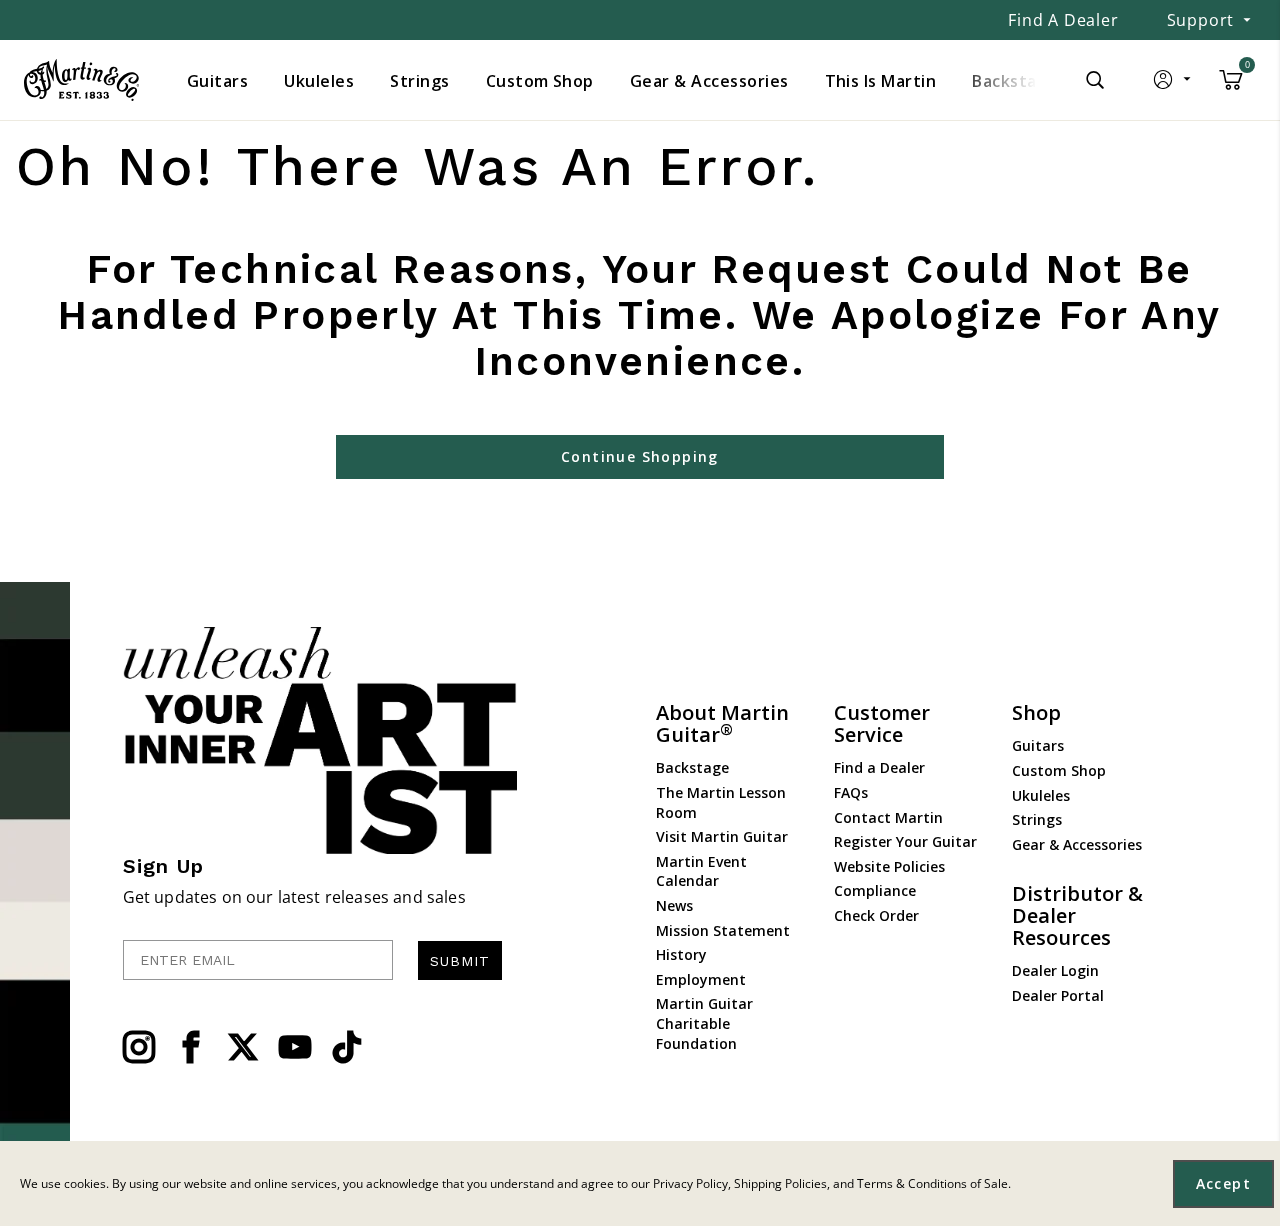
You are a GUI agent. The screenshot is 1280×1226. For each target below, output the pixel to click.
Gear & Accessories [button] (709, 81)
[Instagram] (139, 1047)
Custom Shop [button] (540, 81)
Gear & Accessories (1077, 844)
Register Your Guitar (905, 841)
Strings (1037, 819)
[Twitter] (243, 1047)
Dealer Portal (1058, 995)
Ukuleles (1041, 795)
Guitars (1038, 745)
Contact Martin (888, 817)
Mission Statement (723, 930)
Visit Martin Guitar (722, 836)
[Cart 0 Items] (1231, 87)
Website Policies (889, 866)
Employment (701, 979)
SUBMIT (460, 961)
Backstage (692, 767)
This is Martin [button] (881, 81)
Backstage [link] (1014, 81)
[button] (1173, 84)
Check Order (876, 915)
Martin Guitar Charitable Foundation (704, 1023)
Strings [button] (419, 81)
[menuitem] (217, 81)
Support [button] (1201, 20)
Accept (1223, 1183)
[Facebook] (191, 1047)
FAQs (851, 792)
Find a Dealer (1063, 20)
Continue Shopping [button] (640, 456)
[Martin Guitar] (81, 80)
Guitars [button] (217, 81)
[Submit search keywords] (1095, 80)
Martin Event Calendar (701, 871)
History (681, 954)
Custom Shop (1059, 770)
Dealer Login (1055, 970)
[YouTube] (295, 1047)
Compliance (875, 890)
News (674, 905)
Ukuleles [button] (319, 81)
